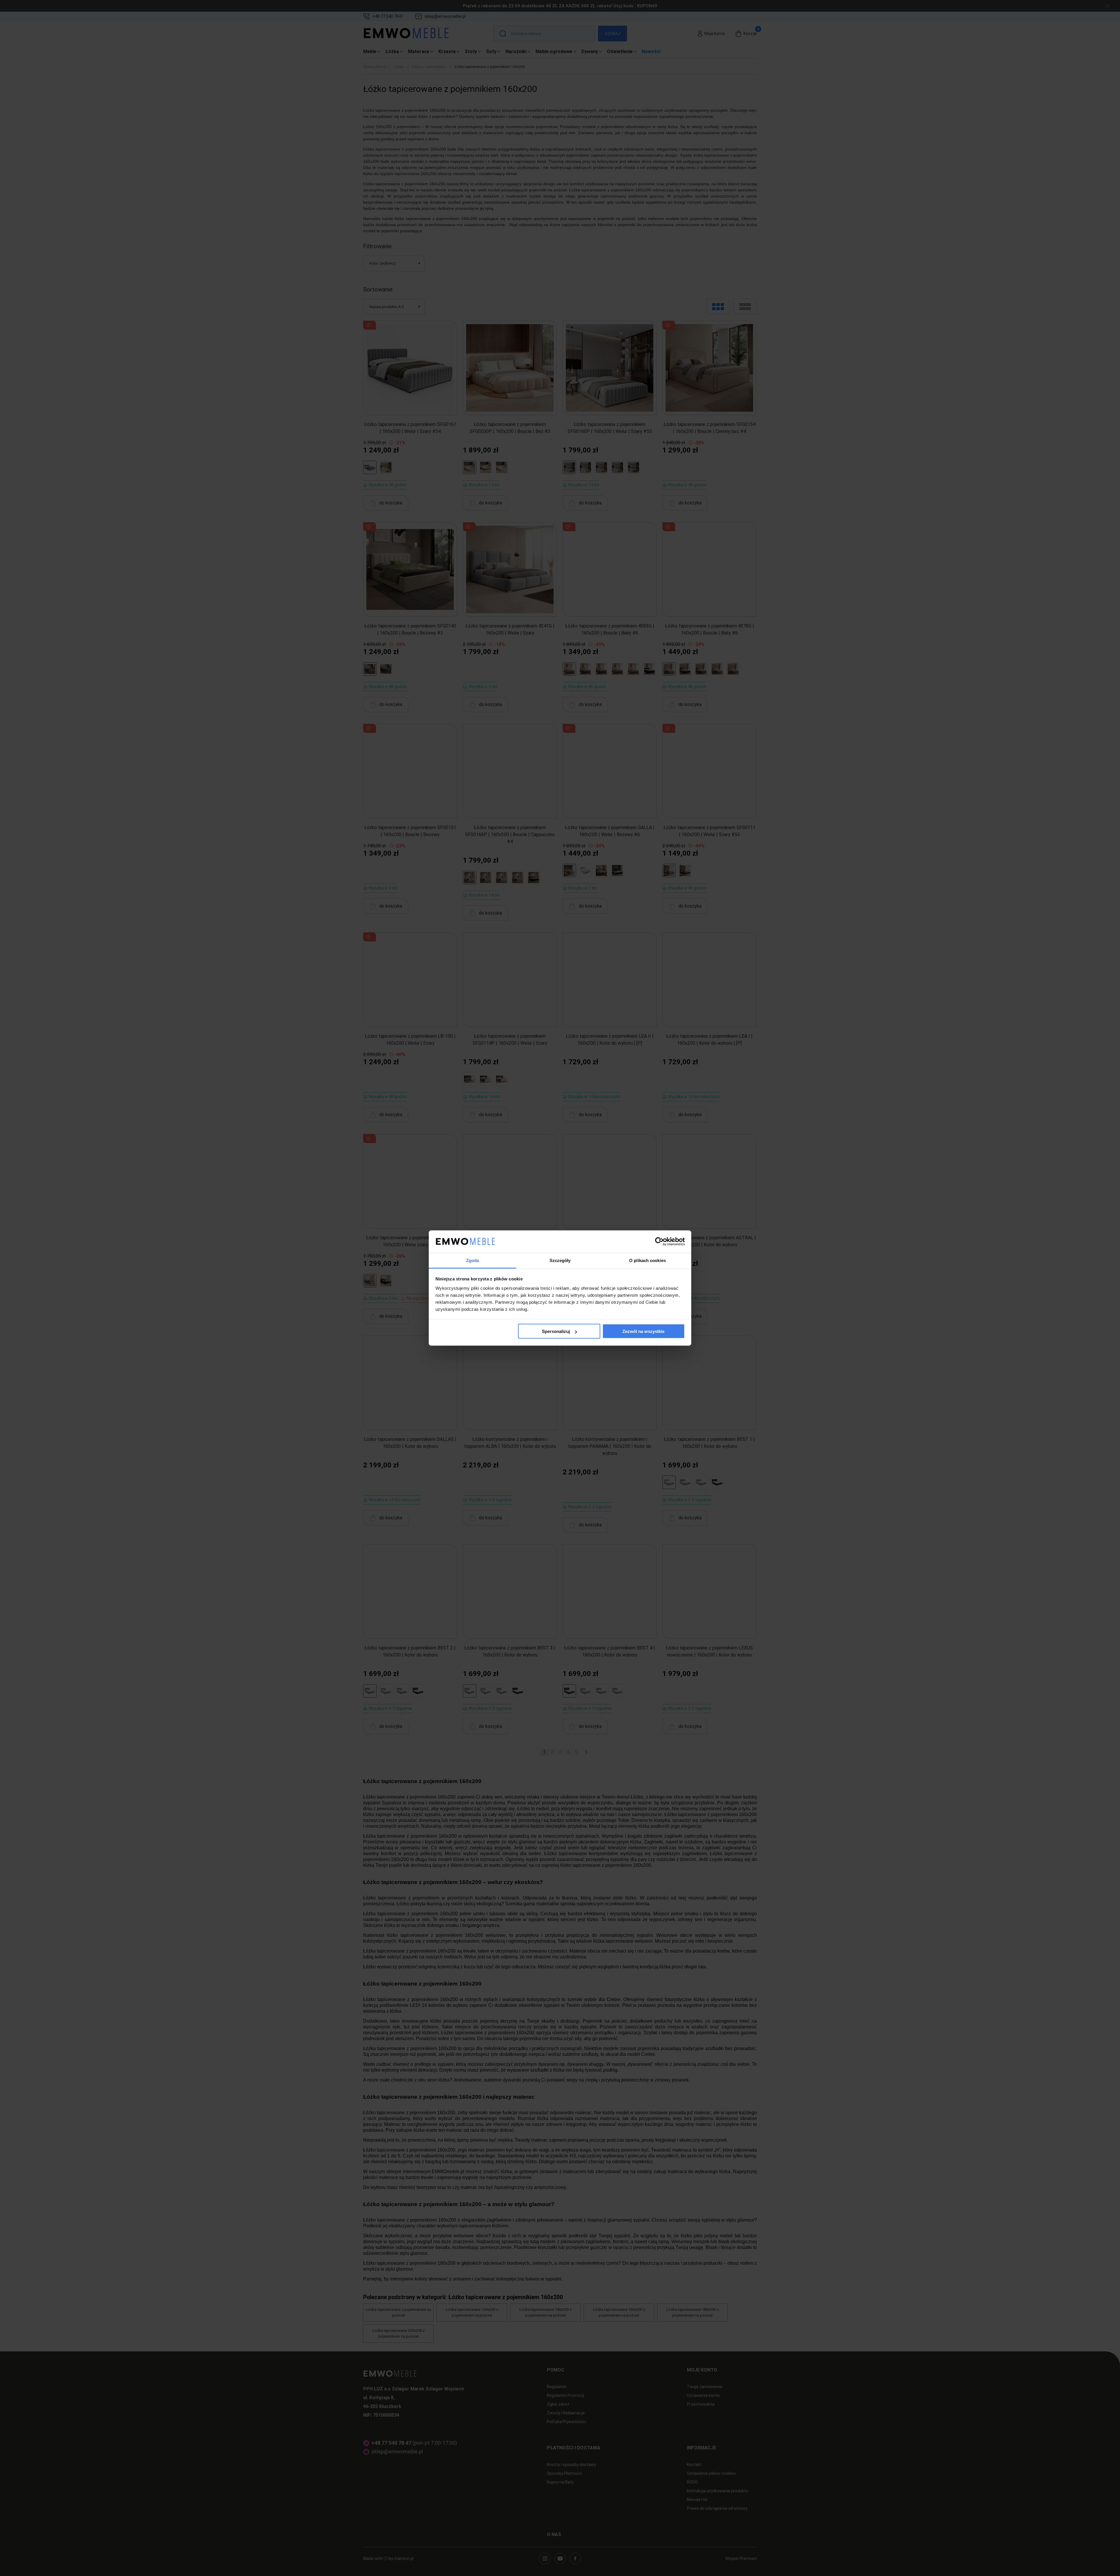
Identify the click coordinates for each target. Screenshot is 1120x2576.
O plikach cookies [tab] (647, 1260)
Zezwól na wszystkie (643, 1331)
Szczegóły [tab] (560, 1260)
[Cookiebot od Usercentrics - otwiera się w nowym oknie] (659, 1242)
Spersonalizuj (556, 1331)
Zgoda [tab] (473, 1260)
